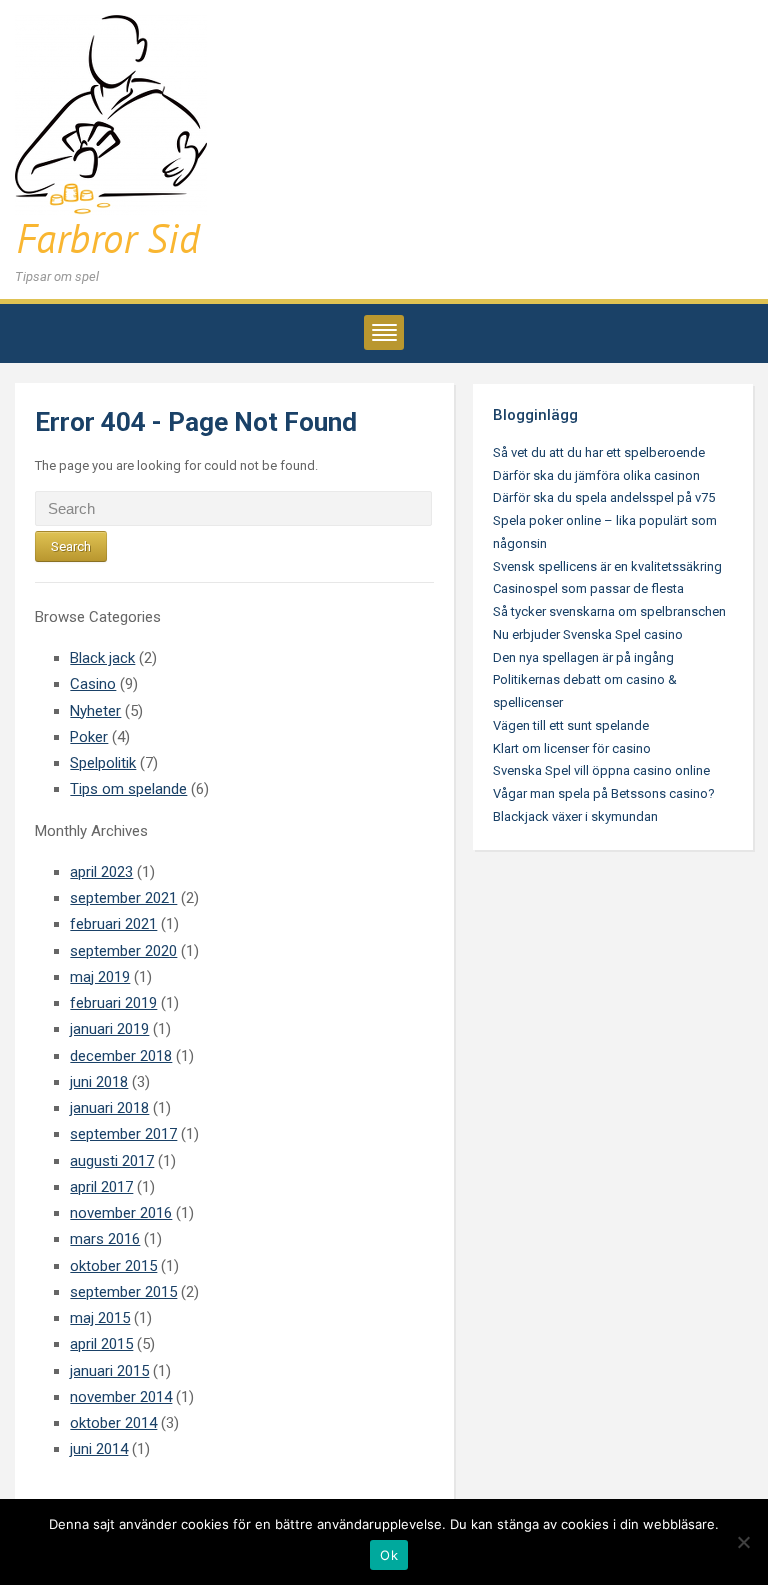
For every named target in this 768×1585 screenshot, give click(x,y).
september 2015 (123, 1292)
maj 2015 (100, 1318)
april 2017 (101, 1187)
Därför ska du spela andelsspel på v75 (604, 497)
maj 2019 (100, 977)
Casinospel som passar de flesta (588, 588)
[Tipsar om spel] (111, 138)
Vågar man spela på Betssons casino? (604, 793)
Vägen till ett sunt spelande (571, 725)
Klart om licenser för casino (572, 748)
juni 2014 (99, 1449)
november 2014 (121, 1397)
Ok (389, 1555)
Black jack (102, 658)
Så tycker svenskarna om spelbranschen (609, 611)
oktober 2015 (113, 1266)
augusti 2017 (112, 1161)
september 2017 (123, 1134)
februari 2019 (113, 1003)
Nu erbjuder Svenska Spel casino (588, 634)
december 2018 (121, 1056)
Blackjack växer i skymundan (575, 816)
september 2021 (123, 898)
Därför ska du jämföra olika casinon (596, 475)
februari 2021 (113, 924)
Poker (89, 737)
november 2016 (121, 1213)
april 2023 (101, 872)
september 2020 (123, 951)
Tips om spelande (128, 789)
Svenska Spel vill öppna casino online (601, 770)
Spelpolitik (103, 763)
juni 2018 (99, 1082)
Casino (93, 684)
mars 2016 (105, 1239)
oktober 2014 (113, 1423)
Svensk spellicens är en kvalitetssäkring (607, 566)
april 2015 (101, 1344)
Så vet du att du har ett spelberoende (599, 452)
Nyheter (95, 711)
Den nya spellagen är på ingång (583, 657)
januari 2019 (109, 1029)
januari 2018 (109, 1108)
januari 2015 (109, 1371)
